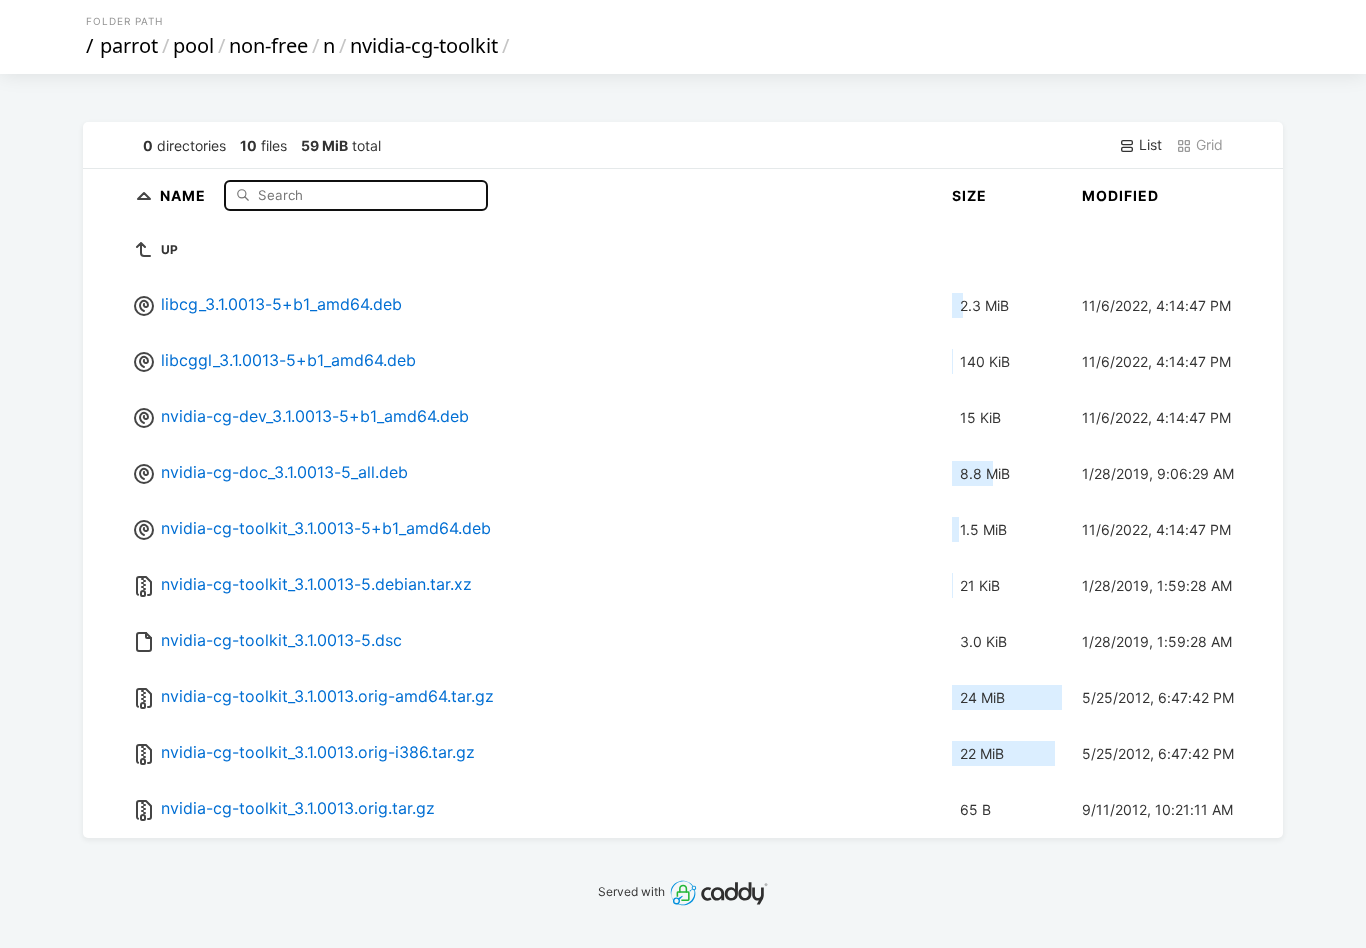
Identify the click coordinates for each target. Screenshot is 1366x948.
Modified (1120, 195)
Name (185, 194)
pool (193, 45)
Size (969, 195)
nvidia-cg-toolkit (424, 45)
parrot (129, 45)
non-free (268, 45)
